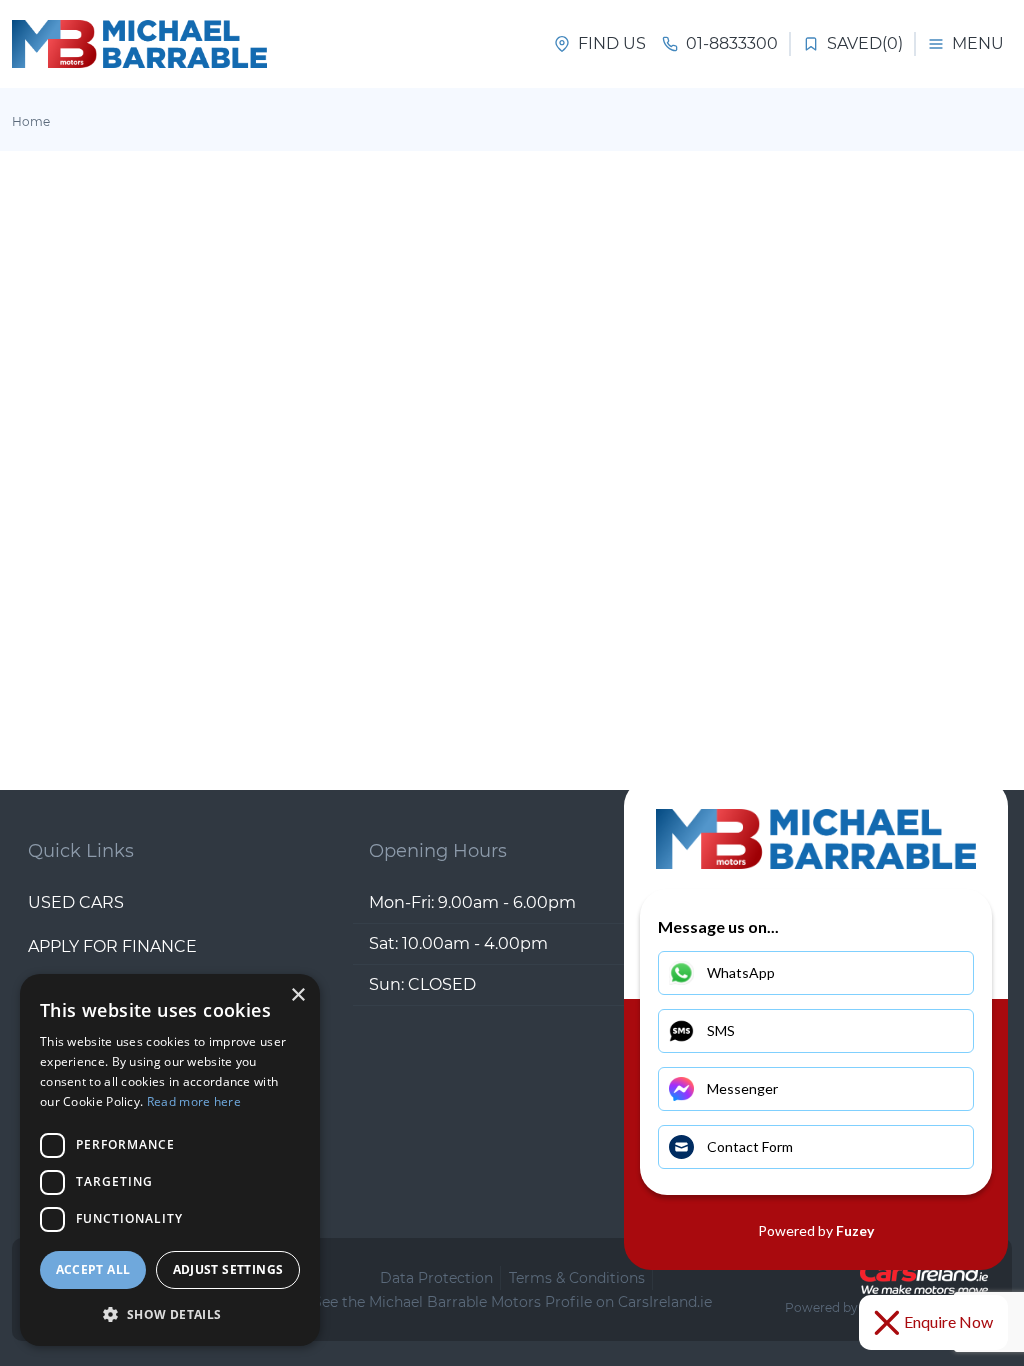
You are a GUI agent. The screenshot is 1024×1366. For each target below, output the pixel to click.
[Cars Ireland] (924, 1278)
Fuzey (855, 1230)
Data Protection (436, 1278)
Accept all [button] (93, 1269)
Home (31, 121)
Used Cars (76, 902)
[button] (170, 1314)
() (865, 43)
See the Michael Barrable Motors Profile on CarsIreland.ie (512, 1302)
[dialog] (170, 1160)
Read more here (194, 1101)
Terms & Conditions (577, 1278)
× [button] (297, 995)
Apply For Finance (112, 946)
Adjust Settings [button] (228, 1269)
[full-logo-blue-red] (139, 44)
